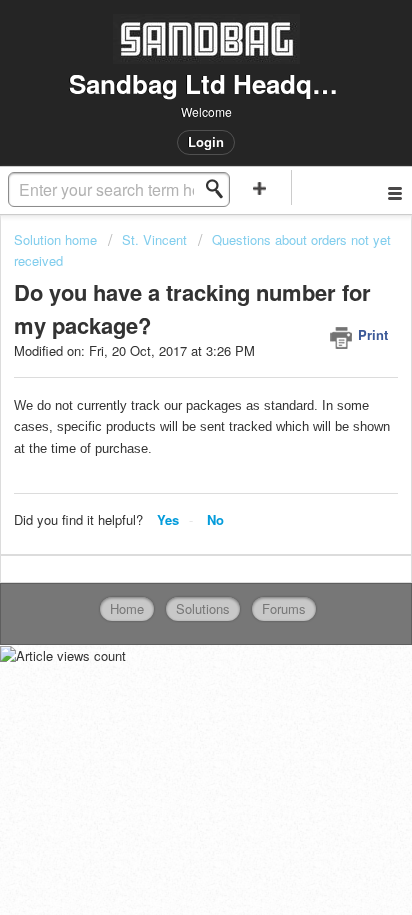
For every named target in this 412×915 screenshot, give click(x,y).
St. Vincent (154, 239)
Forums (284, 608)
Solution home (57, 239)
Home (127, 608)
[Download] (169, 441)
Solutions (203, 608)
